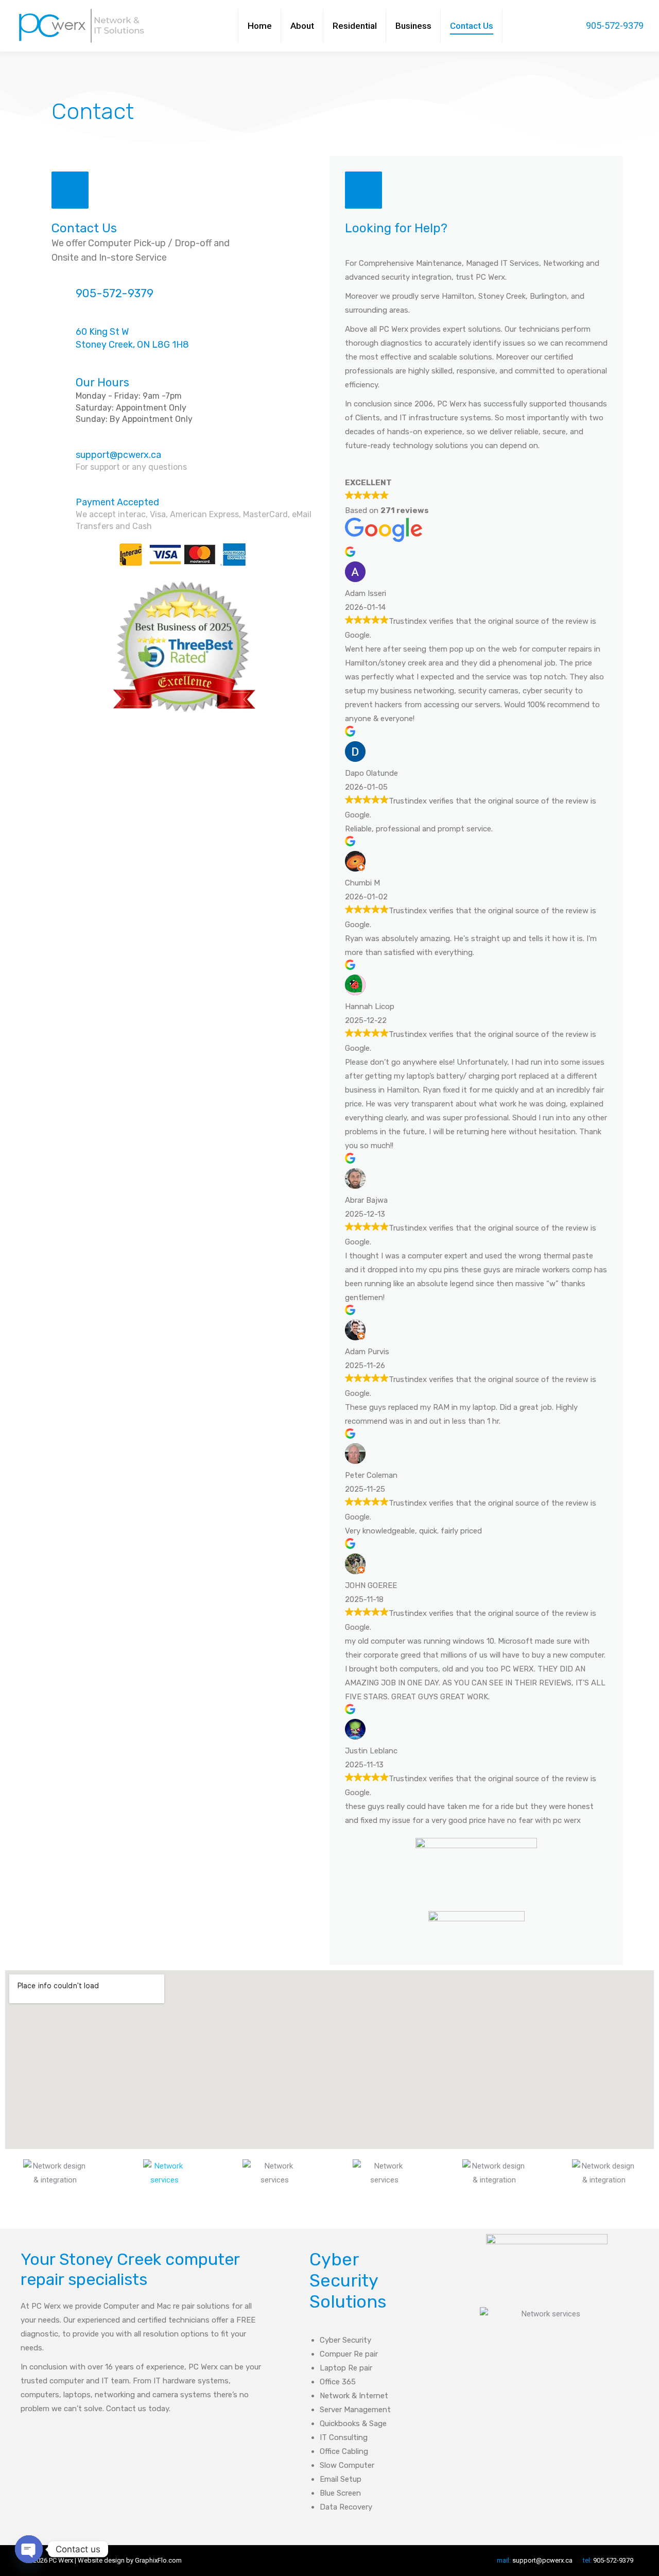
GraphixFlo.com (158, 2560)
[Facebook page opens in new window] (525, 26)
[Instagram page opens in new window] (556, 26)
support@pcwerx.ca (118, 455)
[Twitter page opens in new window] (540, 26)
